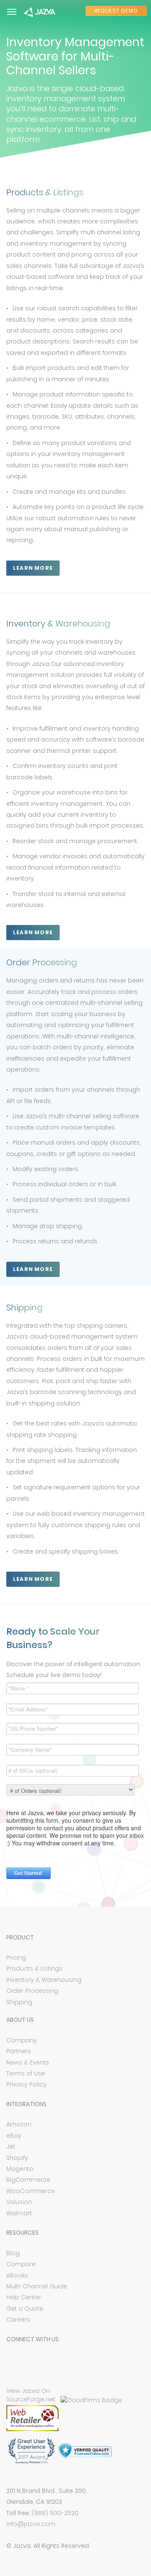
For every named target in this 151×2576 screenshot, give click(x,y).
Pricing (16, 1958)
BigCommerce (28, 2180)
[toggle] (12, 12)
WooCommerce (31, 2191)
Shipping (19, 2002)
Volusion (19, 2202)
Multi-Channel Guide (37, 2286)
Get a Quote (25, 2309)
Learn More (33, 568)
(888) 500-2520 (55, 2513)
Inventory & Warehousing (44, 1980)
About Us (20, 2020)
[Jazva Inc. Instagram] (66, 2362)
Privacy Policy (26, 2084)
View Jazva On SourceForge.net (31, 2395)
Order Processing (32, 1991)
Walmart (19, 2213)
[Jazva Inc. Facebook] (14, 2362)
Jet (11, 2146)
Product (20, 1937)
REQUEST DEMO (116, 11)
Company (22, 2040)
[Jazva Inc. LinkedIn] (49, 2362)
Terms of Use (26, 2073)
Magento (20, 2169)
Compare (21, 2264)
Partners (19, 2051)
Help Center (24, 2297)
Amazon (19, 2124)
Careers (18, 2319)
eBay (14, 2136)
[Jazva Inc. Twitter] (31, 2362)
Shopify (17, 2158)
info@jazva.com (31, 2524)
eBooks (17, 2275)
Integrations (26, 2104)
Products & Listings (34, 1968)
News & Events (28, 2062)
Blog (13, 2253)
